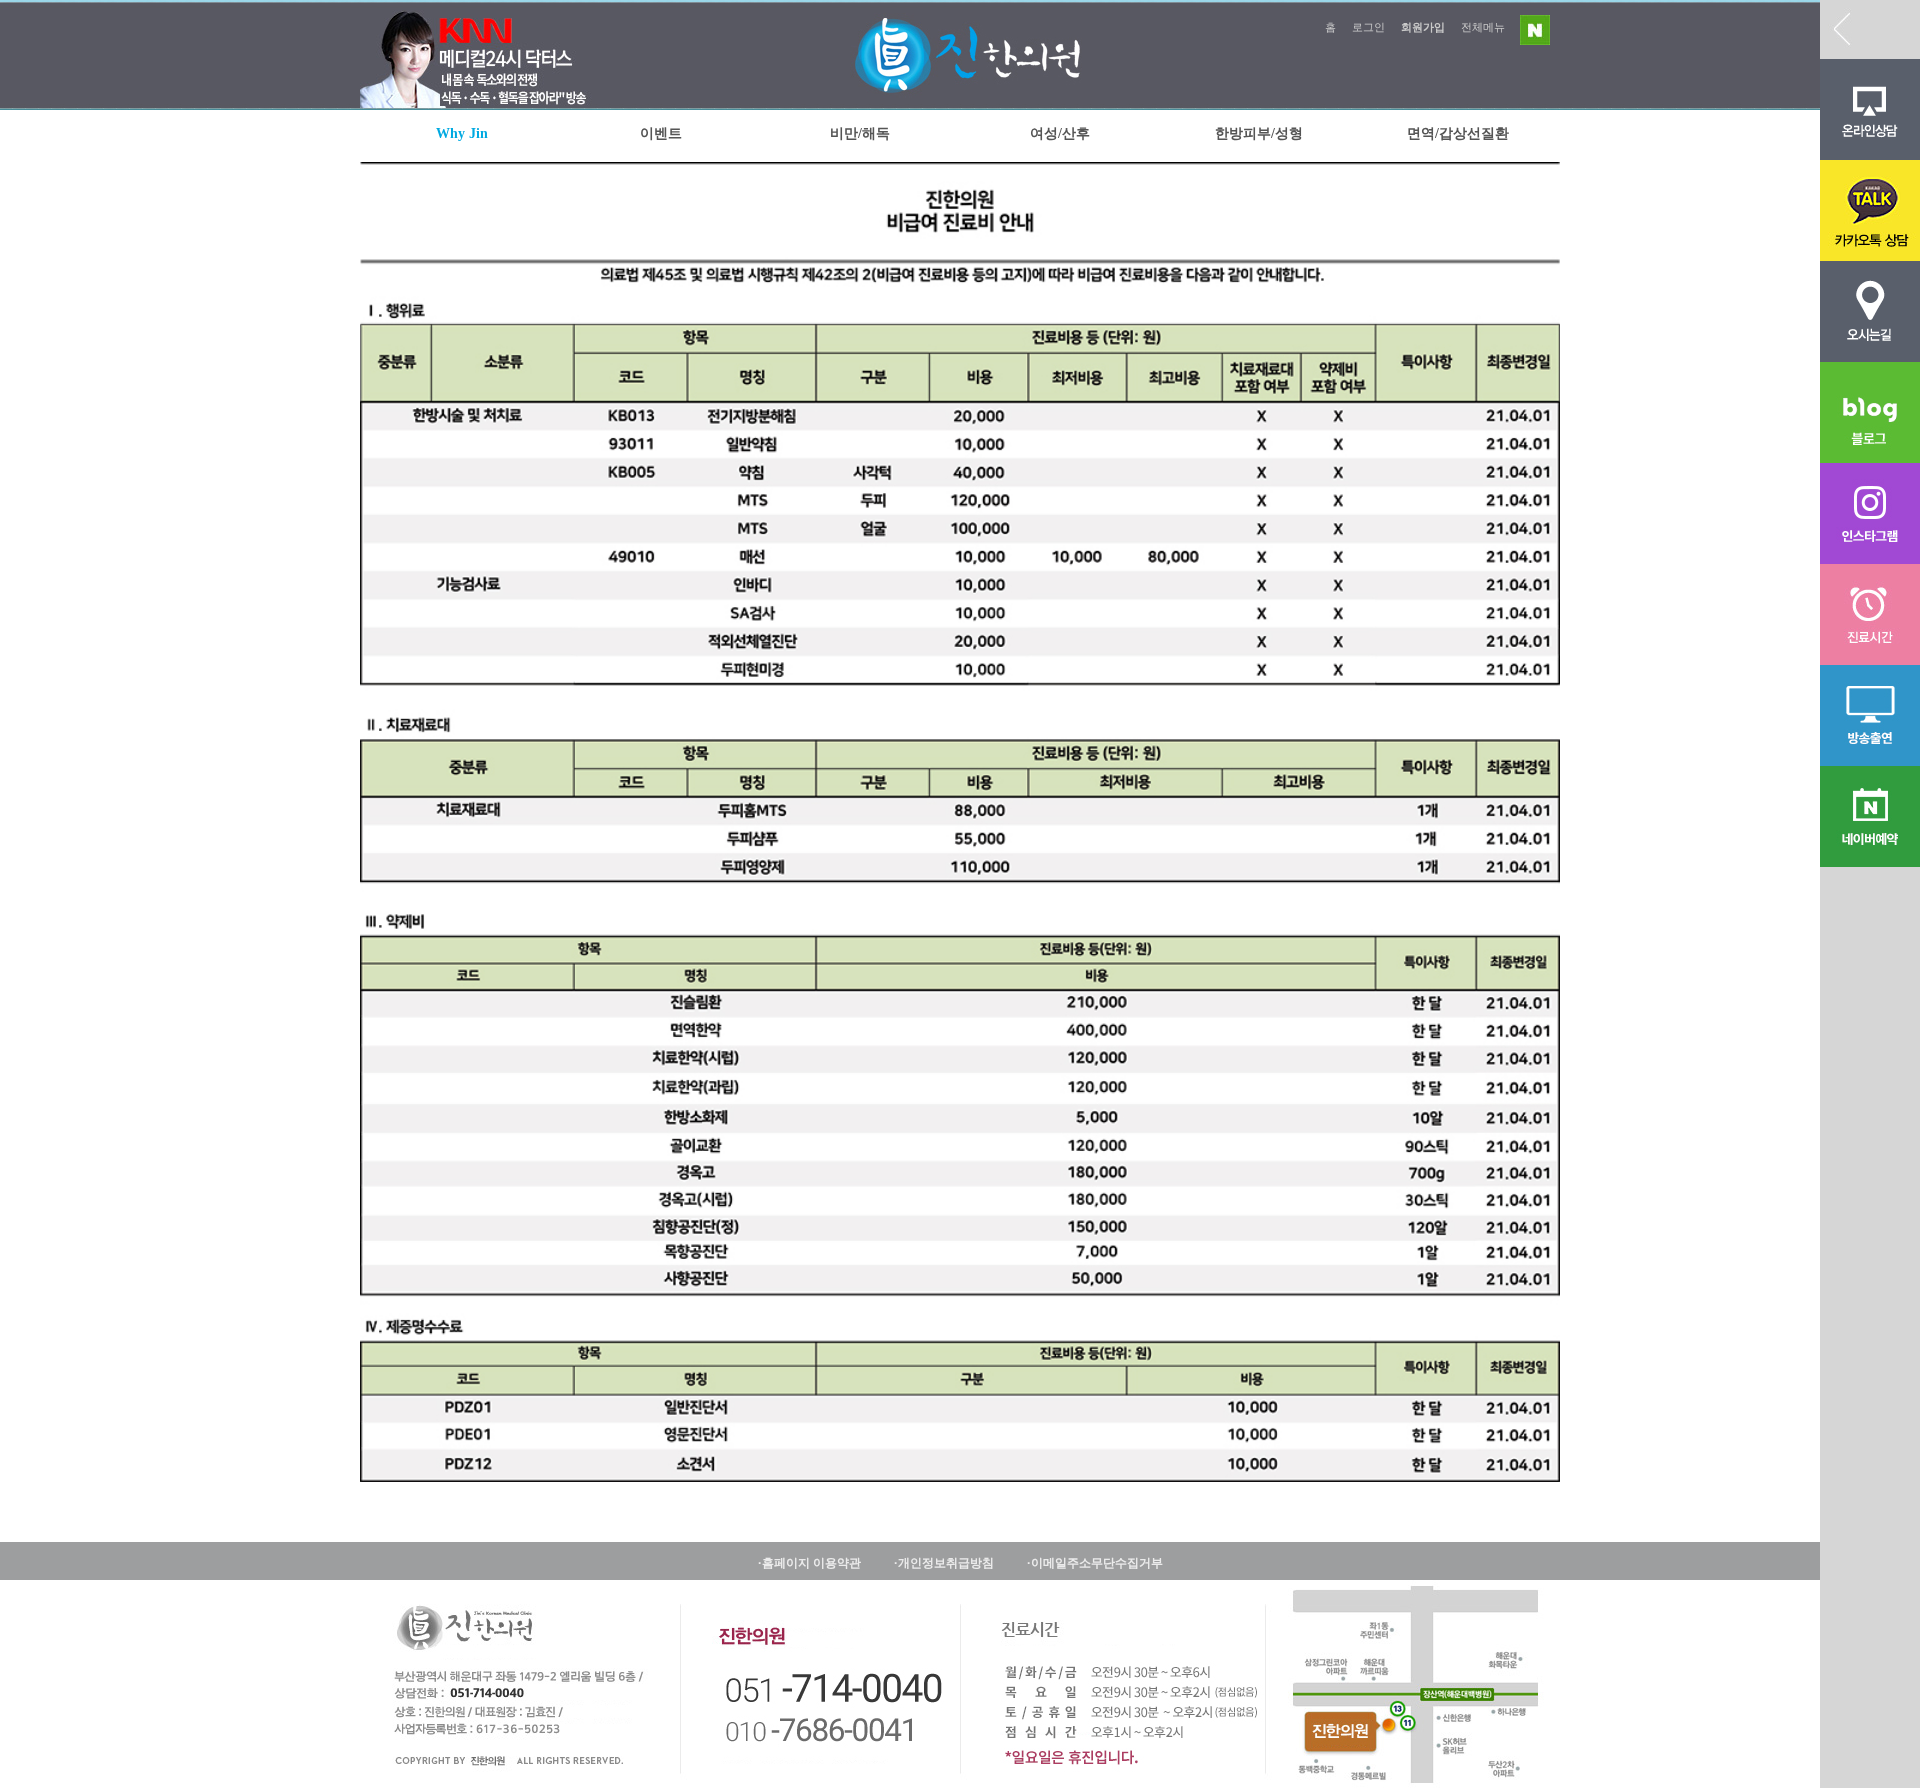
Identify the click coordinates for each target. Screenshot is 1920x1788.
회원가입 (1423, 27)
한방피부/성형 (1259, 133)
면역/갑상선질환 (1458, 133)
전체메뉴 (1483, 27)
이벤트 (661, 133)
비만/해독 (860, 133)
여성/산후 (1060, 133)
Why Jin (462, 133)
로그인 (1368, 27)
